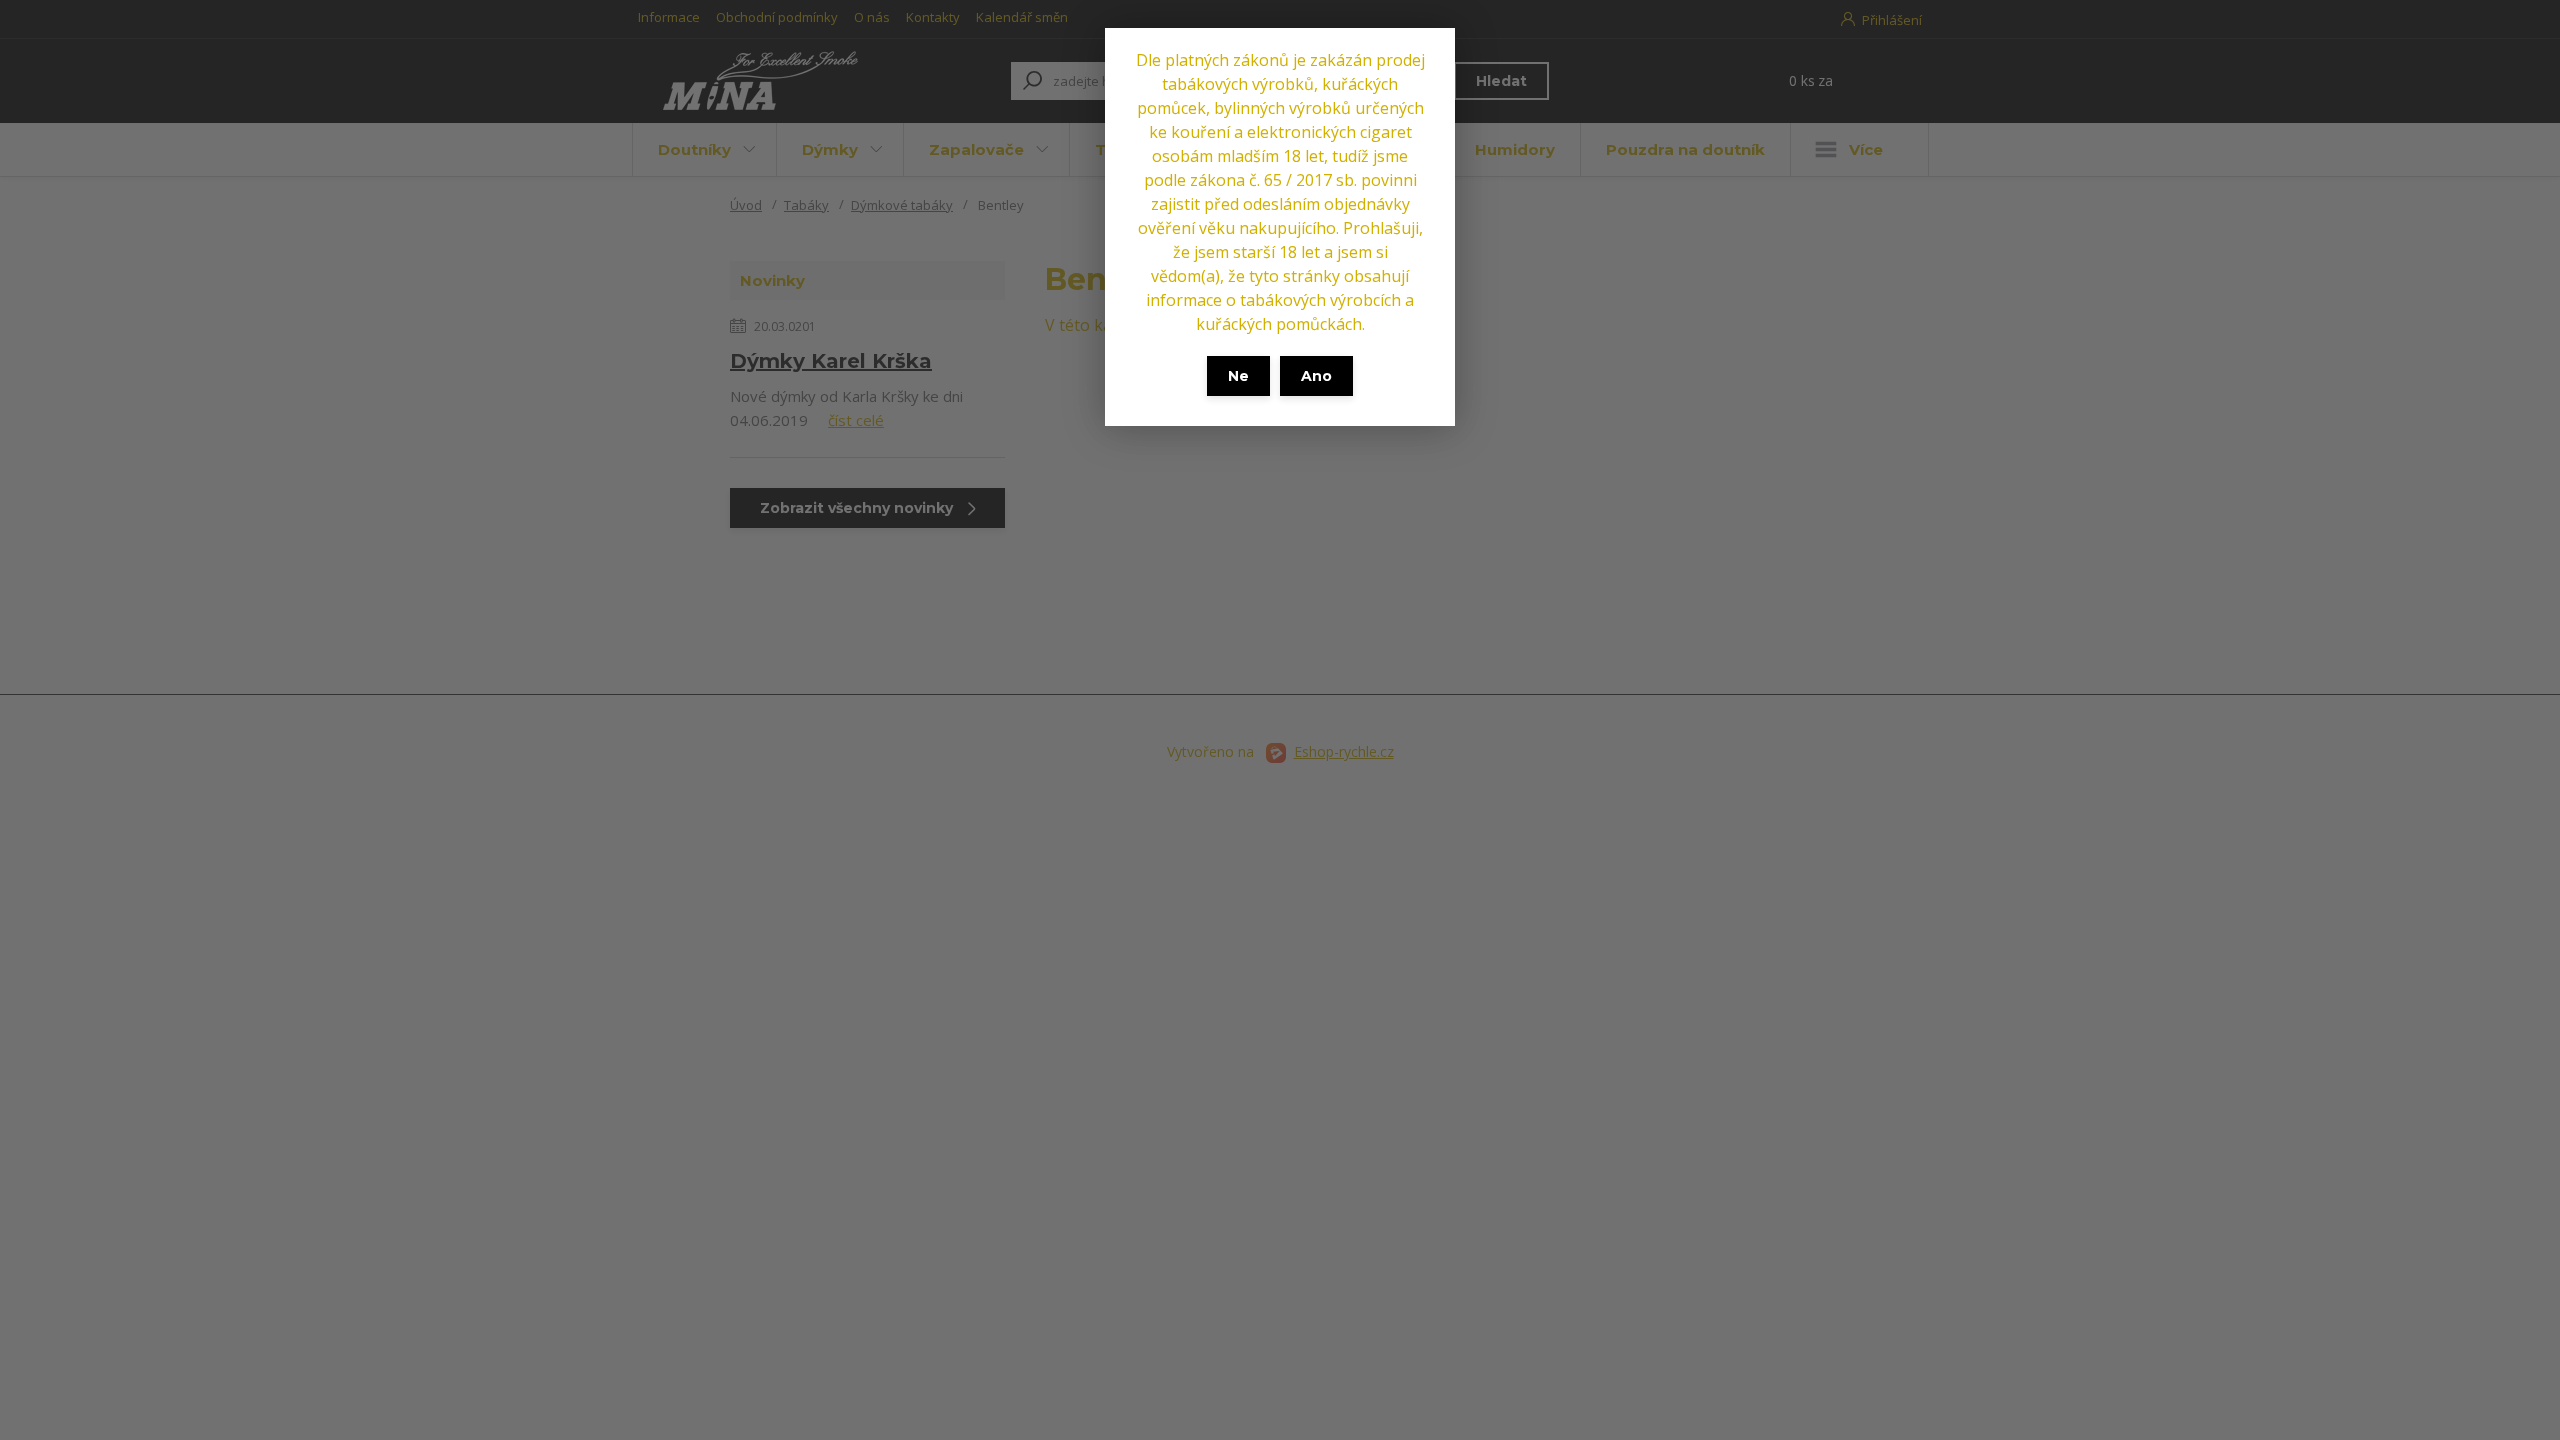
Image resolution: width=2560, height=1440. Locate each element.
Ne (1238, 376)
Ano (1316, 376)
